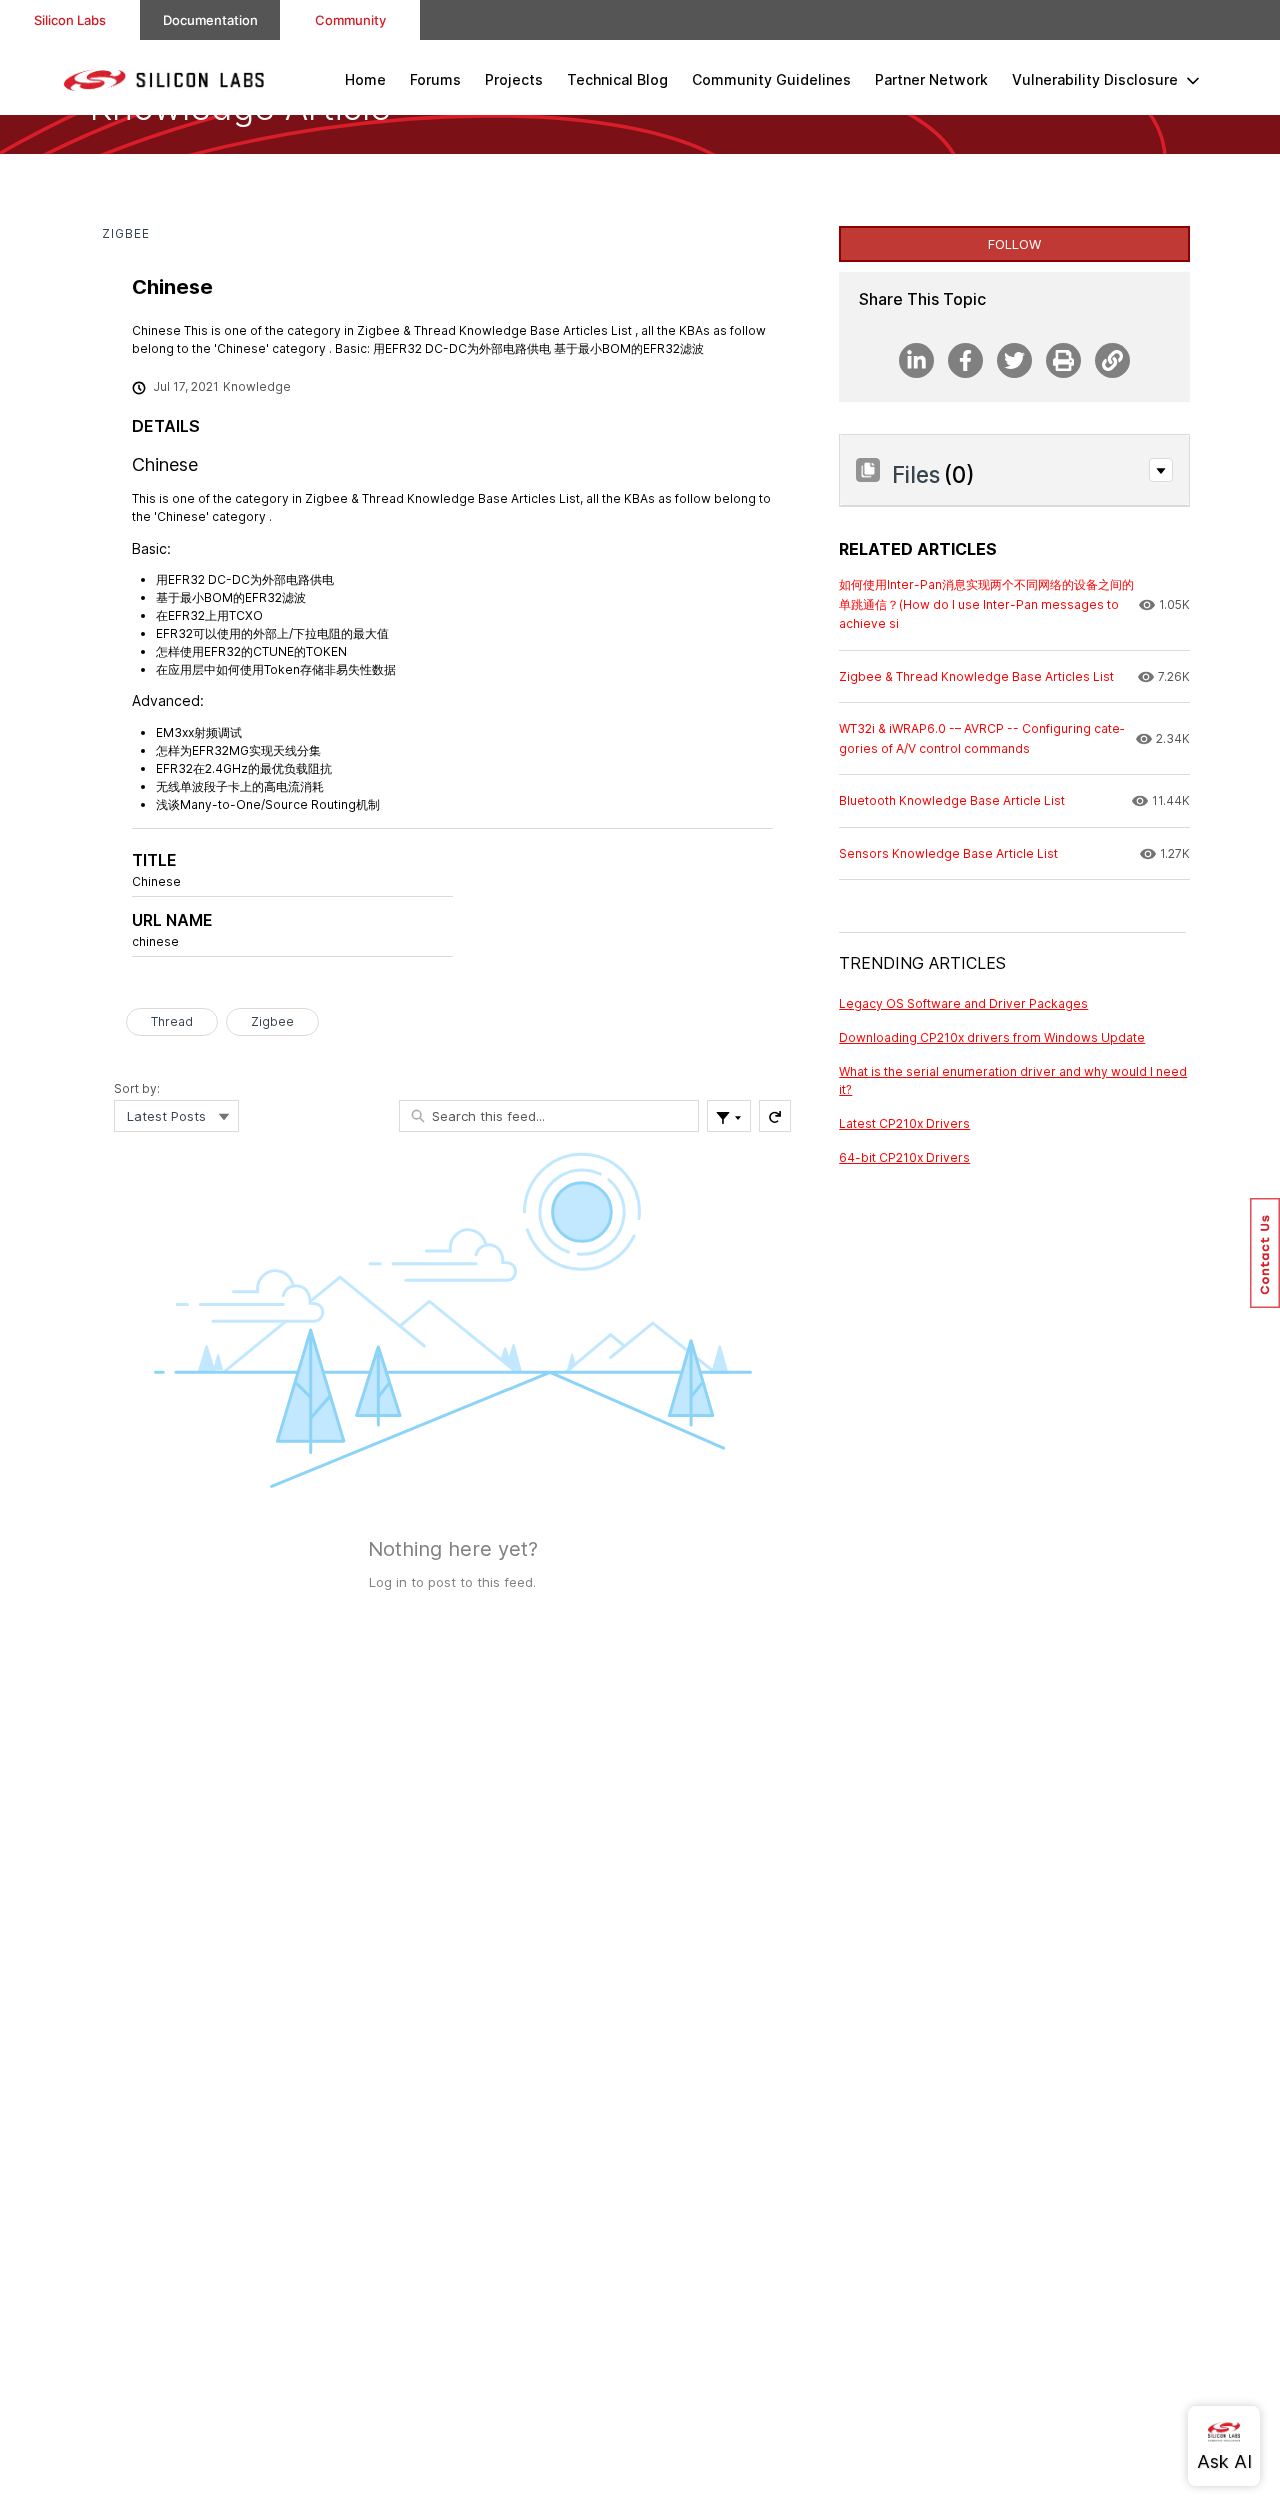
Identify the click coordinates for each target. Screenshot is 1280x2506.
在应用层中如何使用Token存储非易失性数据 (276, 669)
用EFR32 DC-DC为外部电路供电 (245, 579)
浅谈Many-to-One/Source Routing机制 (268, 804)
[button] (1161, 470)
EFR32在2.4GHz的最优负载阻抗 (244, 768)
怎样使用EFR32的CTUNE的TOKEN (251, 651)
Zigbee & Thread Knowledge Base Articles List (442, 498)
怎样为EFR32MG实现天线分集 (238, 750)
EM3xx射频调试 (199, 732)
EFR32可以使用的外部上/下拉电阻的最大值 (272, 633)
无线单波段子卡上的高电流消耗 (240, 786)
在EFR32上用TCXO (209, 615)
